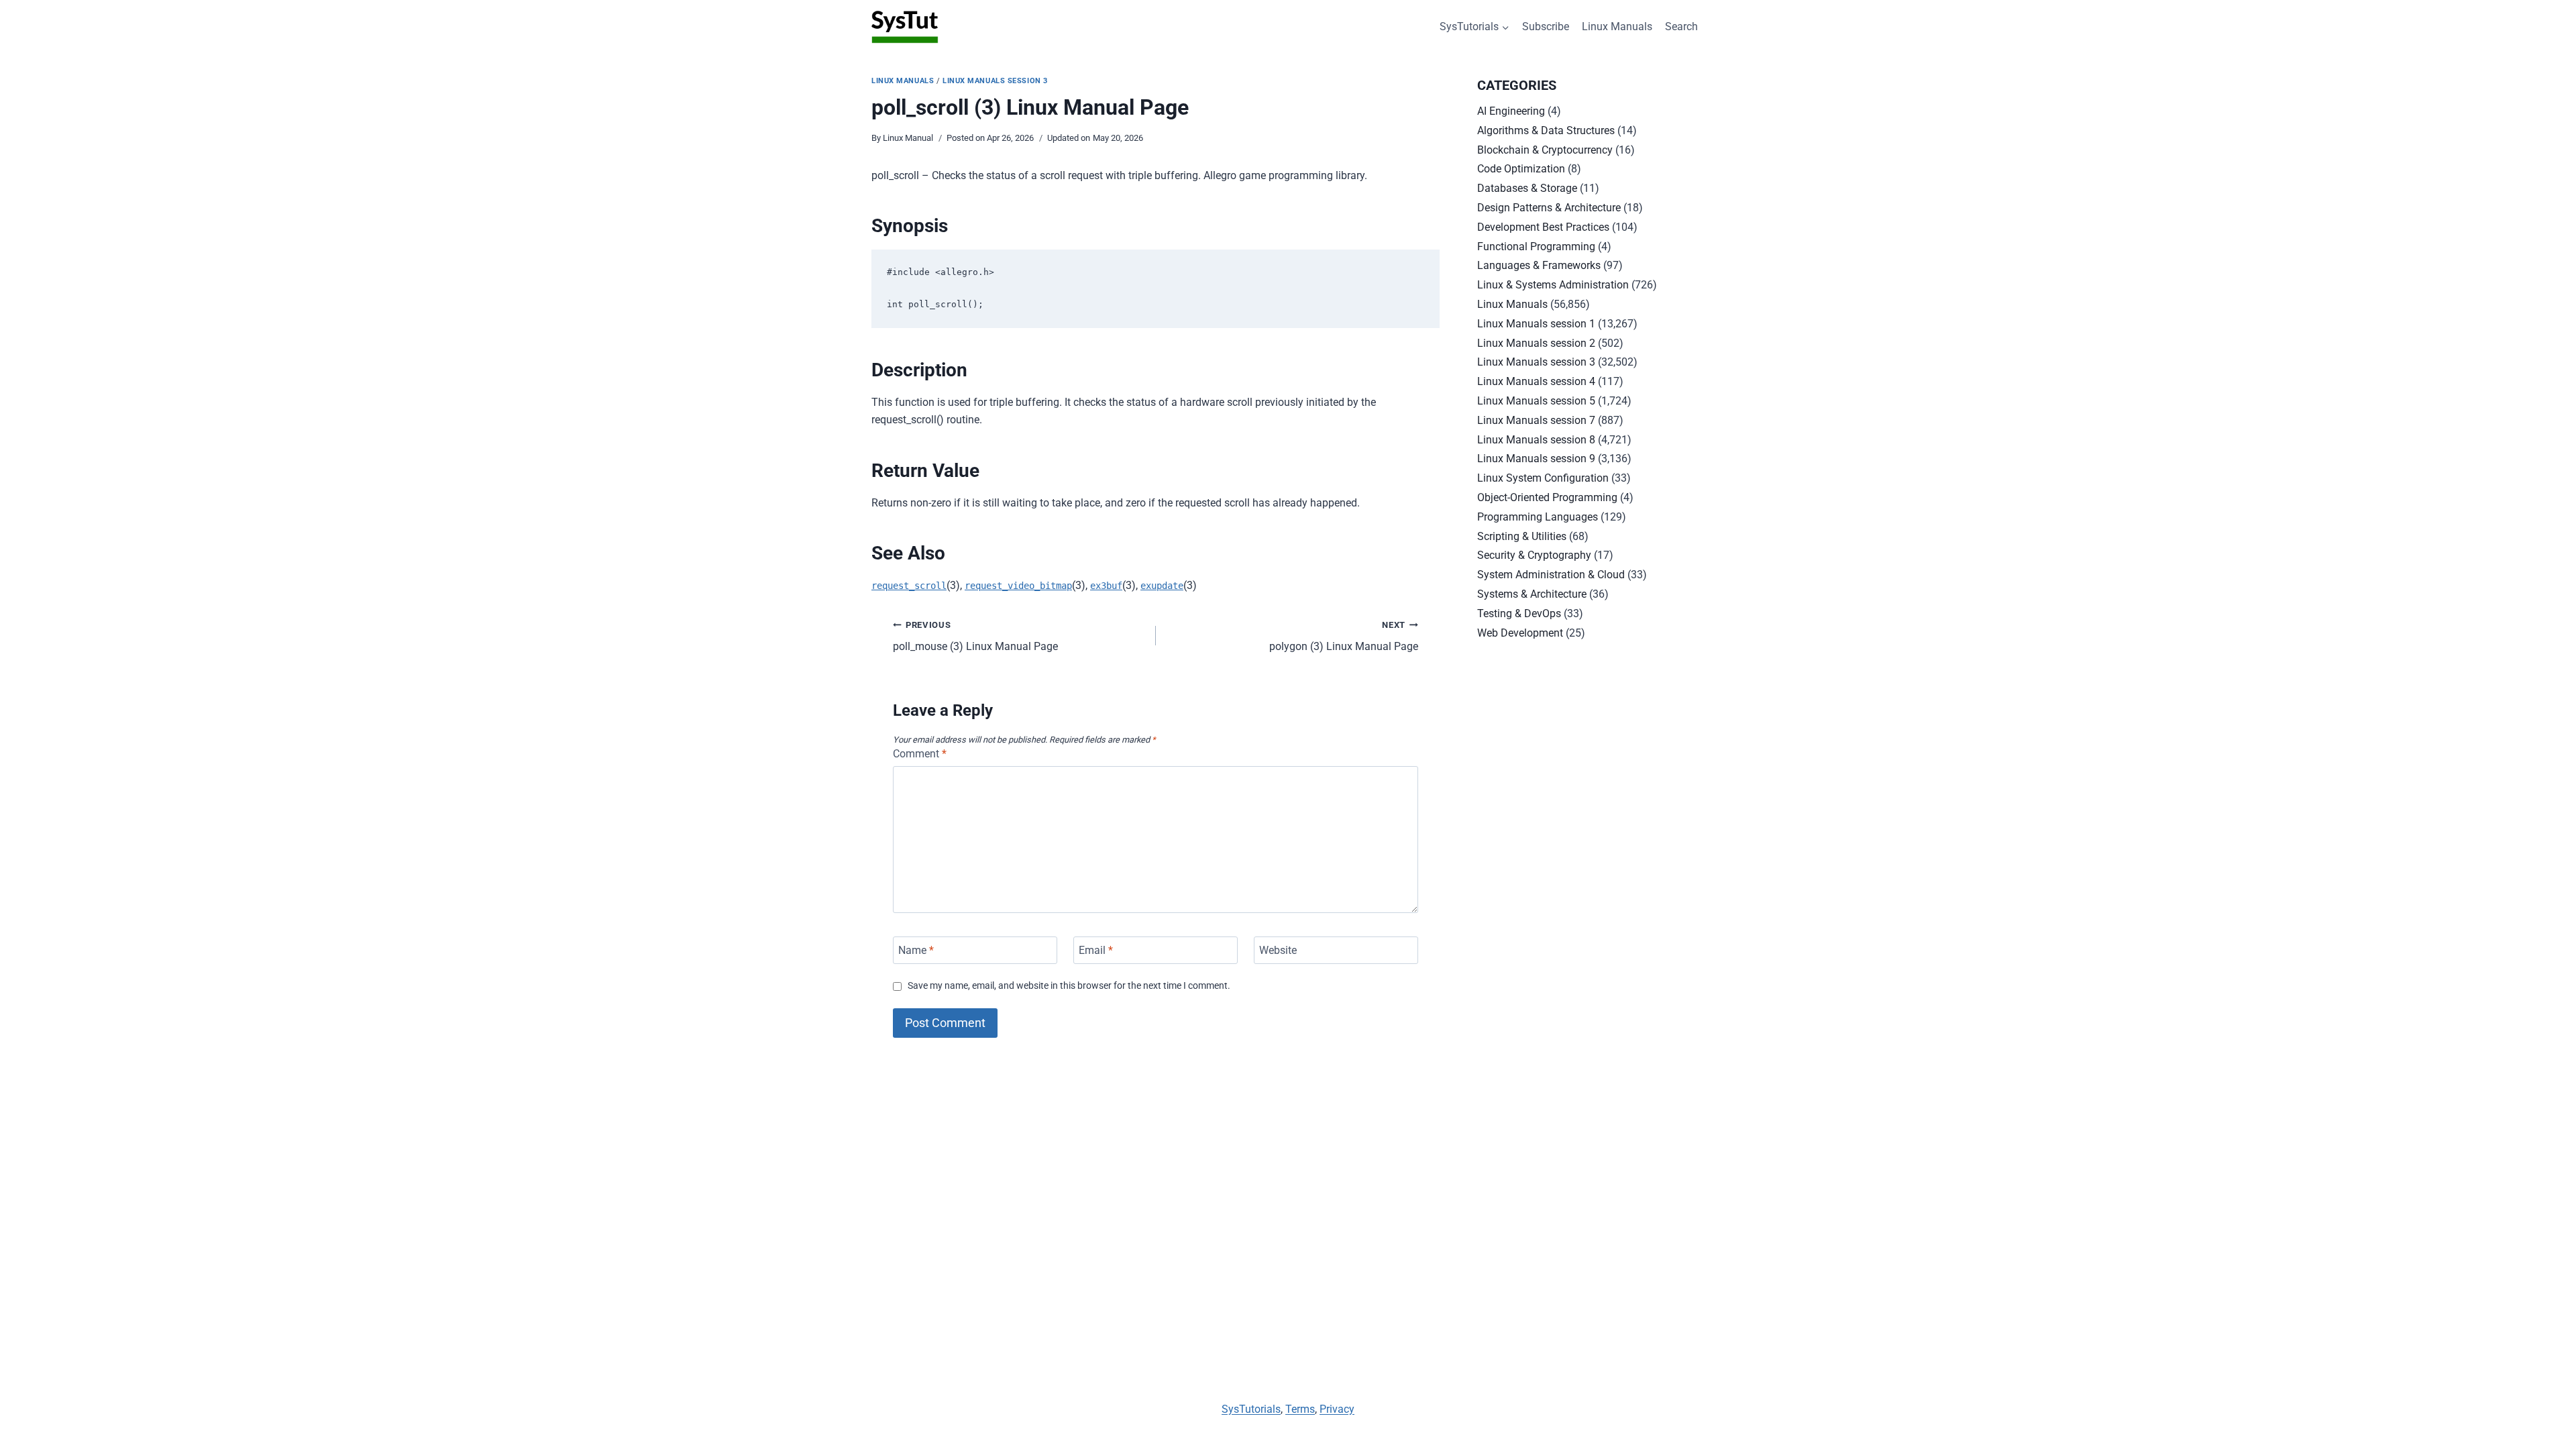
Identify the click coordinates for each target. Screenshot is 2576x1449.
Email (1096, 950)
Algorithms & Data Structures (1546, 130)
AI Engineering (1511, 111)
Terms (1300, 1409)
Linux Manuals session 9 (1536, 459)
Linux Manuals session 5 (1536, 401)
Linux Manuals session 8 (1536, 440)
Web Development (1520, 633)
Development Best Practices (1543, 227)
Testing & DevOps (1519, 613)
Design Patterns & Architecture (1549, 208)
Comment (920, 754)
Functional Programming (1536, 247)
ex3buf (1106, 586)
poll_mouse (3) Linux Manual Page (975, 637)
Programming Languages (1538, 517)
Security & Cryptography (1534, 555)
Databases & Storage (1527, 188)
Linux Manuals (1617, 26)
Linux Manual (908, 138)
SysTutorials (1251, 1409)
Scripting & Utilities (1522, 536)
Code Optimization (1521, 169)
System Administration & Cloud (1551, 575)
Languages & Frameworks (1539, 265)
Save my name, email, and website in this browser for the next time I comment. (1069, 986)
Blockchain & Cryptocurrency (1545, 150)
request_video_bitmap (1018, 586)
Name (916, 950)
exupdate (1162, 586)
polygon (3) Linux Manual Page (1344, 637)
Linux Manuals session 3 (995, 81)
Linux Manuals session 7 (1536, 420)
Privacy (1337, 1409)
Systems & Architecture (1532, 594)
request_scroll (909, 586)
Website (1278, 950)
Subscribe (1546, 26)
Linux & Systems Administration (1553, 285)
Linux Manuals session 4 (1536, 381)
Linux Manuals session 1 (1536, 324)
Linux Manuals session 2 (1536, 343)
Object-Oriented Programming (1547, 497)
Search (1681, 26)
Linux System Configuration (1543, 478)
